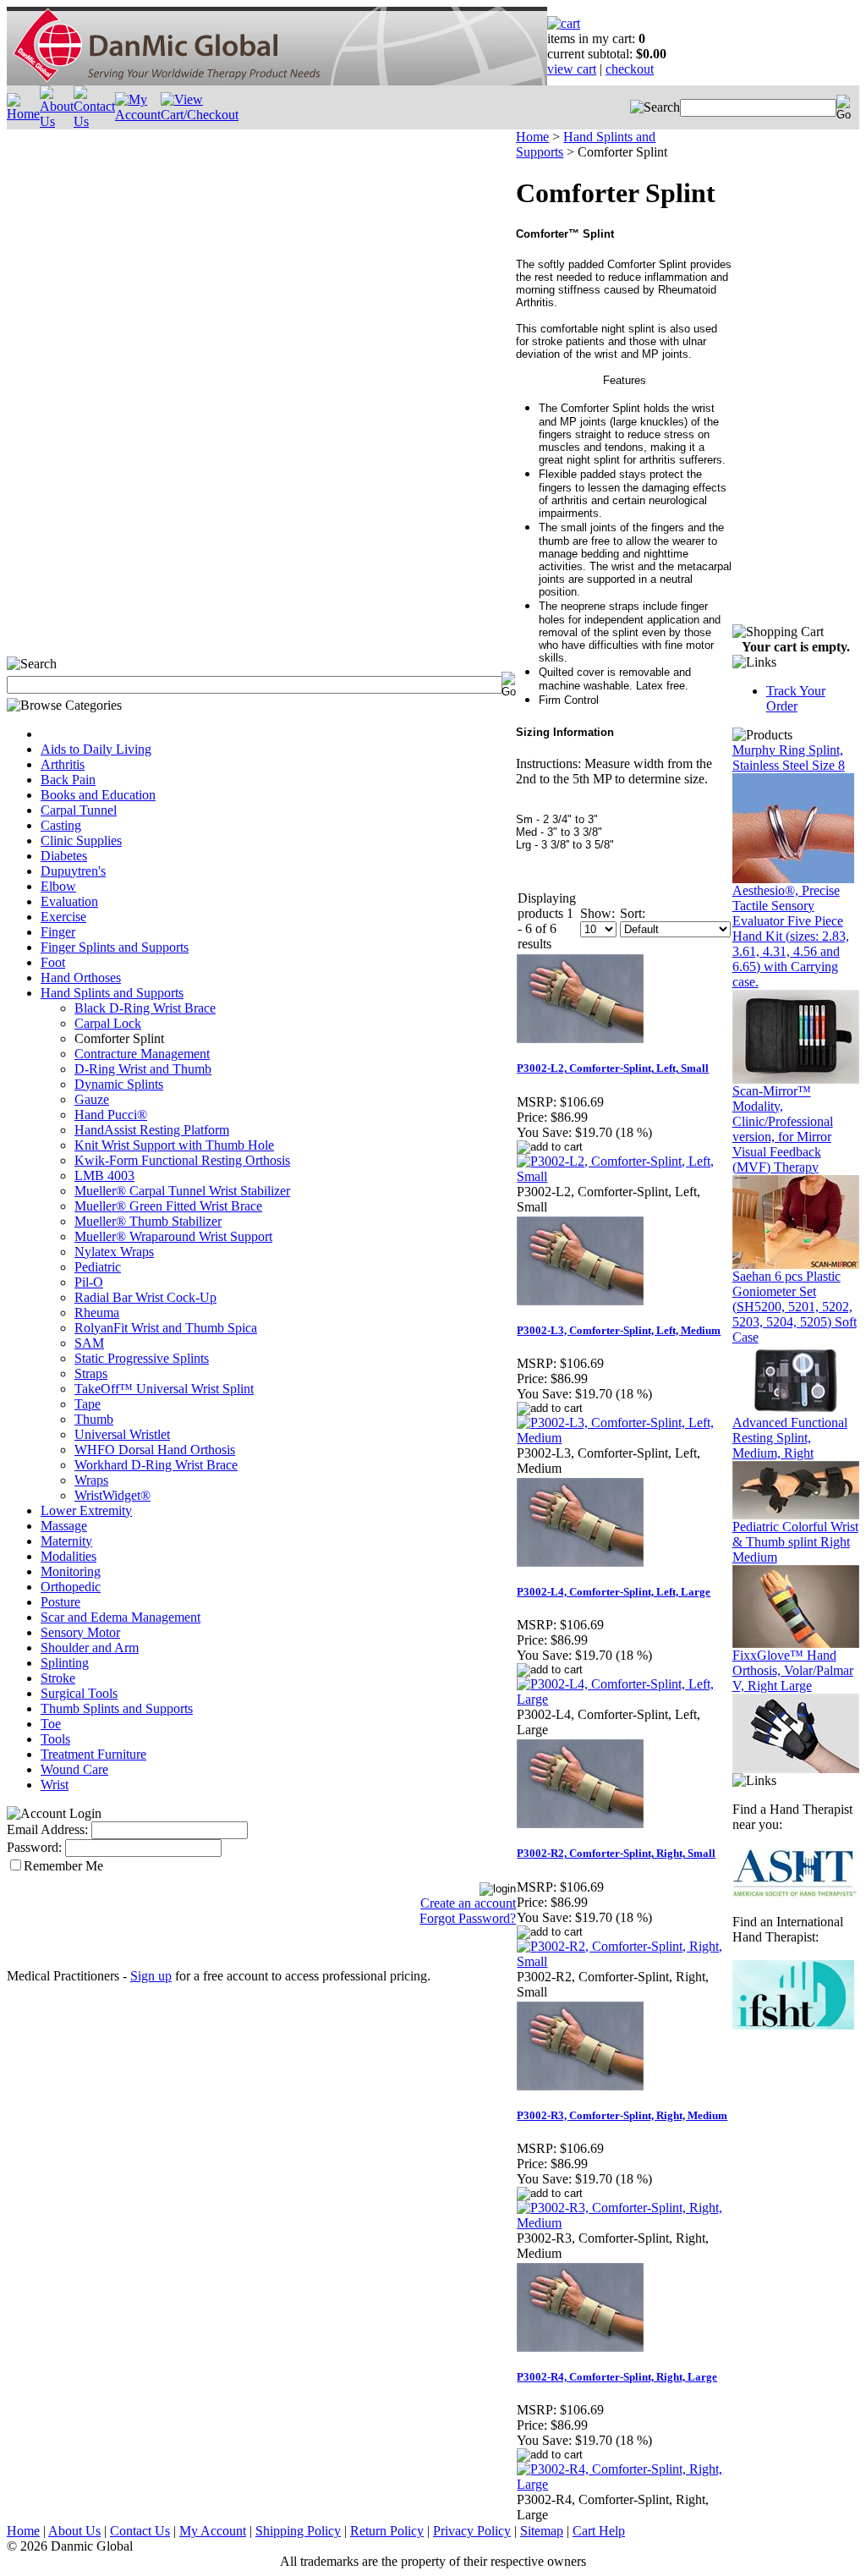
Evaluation (69, 901)
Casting (61, 825)
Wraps (91, 1480)
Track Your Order (796, 698)
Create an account (468, 1903)
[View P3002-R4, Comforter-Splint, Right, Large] (624, 2484)
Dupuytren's (73, 871)
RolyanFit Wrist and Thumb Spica (166, 1328)
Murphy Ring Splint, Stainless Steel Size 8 (789, 758)
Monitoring (71, 1571)
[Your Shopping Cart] (564, 23)
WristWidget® (112, 1495)
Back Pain (68, 780)
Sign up (151, 1976)
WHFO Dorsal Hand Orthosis (155, 1450)
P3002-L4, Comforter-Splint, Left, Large (614, 1592)
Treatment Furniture (93, 1754)
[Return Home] (277, 81)
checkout (630, 69)
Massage (64, 1526)
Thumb (94, 1419)
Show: (597, 913)
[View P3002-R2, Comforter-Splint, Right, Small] (624, 1961)
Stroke (58, 1678)
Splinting (65, 1663)
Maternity (66, 1541)
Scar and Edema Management (121, 1617)
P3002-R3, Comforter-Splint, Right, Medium (622, 2115)
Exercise (63, 917)
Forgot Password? (468, 1918)
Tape (88, 1404)
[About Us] (57, 121)
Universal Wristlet (122, 1434)
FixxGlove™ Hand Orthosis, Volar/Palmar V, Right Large (793, 1670)
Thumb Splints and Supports (117, 1708)
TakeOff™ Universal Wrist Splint (164, 1389)
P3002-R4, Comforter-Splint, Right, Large (617, 2377)
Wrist (55, 1785)
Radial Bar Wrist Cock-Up (145, 1297)
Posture (60, 1602)
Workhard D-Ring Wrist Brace (156, 1465)
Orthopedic (71, 1587)
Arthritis (63, 764)
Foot (53, 962)
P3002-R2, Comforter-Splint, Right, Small (616, 1853)
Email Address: (47, 1829)
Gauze (92, 1099)
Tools (55, 1739)
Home (532, 137)
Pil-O (89, 1282)
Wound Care (74, 1769)
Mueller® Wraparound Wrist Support (173, 1236)
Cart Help (599, 2531)
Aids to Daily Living (96, 749)
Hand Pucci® (111, 1115)
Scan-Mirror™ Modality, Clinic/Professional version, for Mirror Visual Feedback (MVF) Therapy (783, 1129)
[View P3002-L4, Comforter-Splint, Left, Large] (624, 1699)
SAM (89, 1343)
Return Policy (387, 2531)
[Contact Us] (94, 121)
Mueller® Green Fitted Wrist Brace (168, 1206)
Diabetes (64, 856)
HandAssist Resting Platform (152, 1130)
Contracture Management (142, 1054)
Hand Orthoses (81, 978)
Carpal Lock (108, 1023)
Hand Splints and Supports (112, 993)
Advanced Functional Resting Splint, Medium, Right (790, 1438)
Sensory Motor (80, 1632)
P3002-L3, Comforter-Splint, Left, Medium (619, 1330)
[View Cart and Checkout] (200, 115)
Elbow (58, 886)
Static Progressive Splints (142, 1358)
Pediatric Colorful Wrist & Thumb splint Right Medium (795, 1542)
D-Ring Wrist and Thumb (143, 1069)
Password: (34, 1847)
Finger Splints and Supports (115, 947)
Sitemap (542, 2531)
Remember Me (63, 1866)
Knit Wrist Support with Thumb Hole (174, 1145)
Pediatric (98, 1267)
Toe (51, 1724)
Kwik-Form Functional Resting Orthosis (182, 1160)
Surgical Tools (79, 1693)
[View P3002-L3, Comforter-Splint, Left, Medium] (624, 1438)
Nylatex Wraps (114, 1252)
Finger (58, 932)
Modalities (69, 1556)
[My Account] (138, 115)
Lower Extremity (86, 1510)
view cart (572, 69)
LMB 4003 (104, 1175)
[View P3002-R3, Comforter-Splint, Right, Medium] (624, 2223)
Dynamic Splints (119, 1084)
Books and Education (98, 795)
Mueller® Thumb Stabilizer (148, 1221)
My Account (213, 2531)
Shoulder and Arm (90, 1648)
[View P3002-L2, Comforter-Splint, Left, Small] (624, 1176)
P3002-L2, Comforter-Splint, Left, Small (613, 1068)
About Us (74, 2531)
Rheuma (97, 1313)
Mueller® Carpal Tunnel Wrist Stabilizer (182, 1191)
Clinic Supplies (81, 840)
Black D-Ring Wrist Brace (145, 1008)
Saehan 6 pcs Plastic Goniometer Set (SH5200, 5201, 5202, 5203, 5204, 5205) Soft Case (795, 1307)
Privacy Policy (472, 2531)
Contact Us (140, 2531)
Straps (91, 1373)
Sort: (633, 913)
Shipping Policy (298, 2531)
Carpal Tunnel (79, 810)
